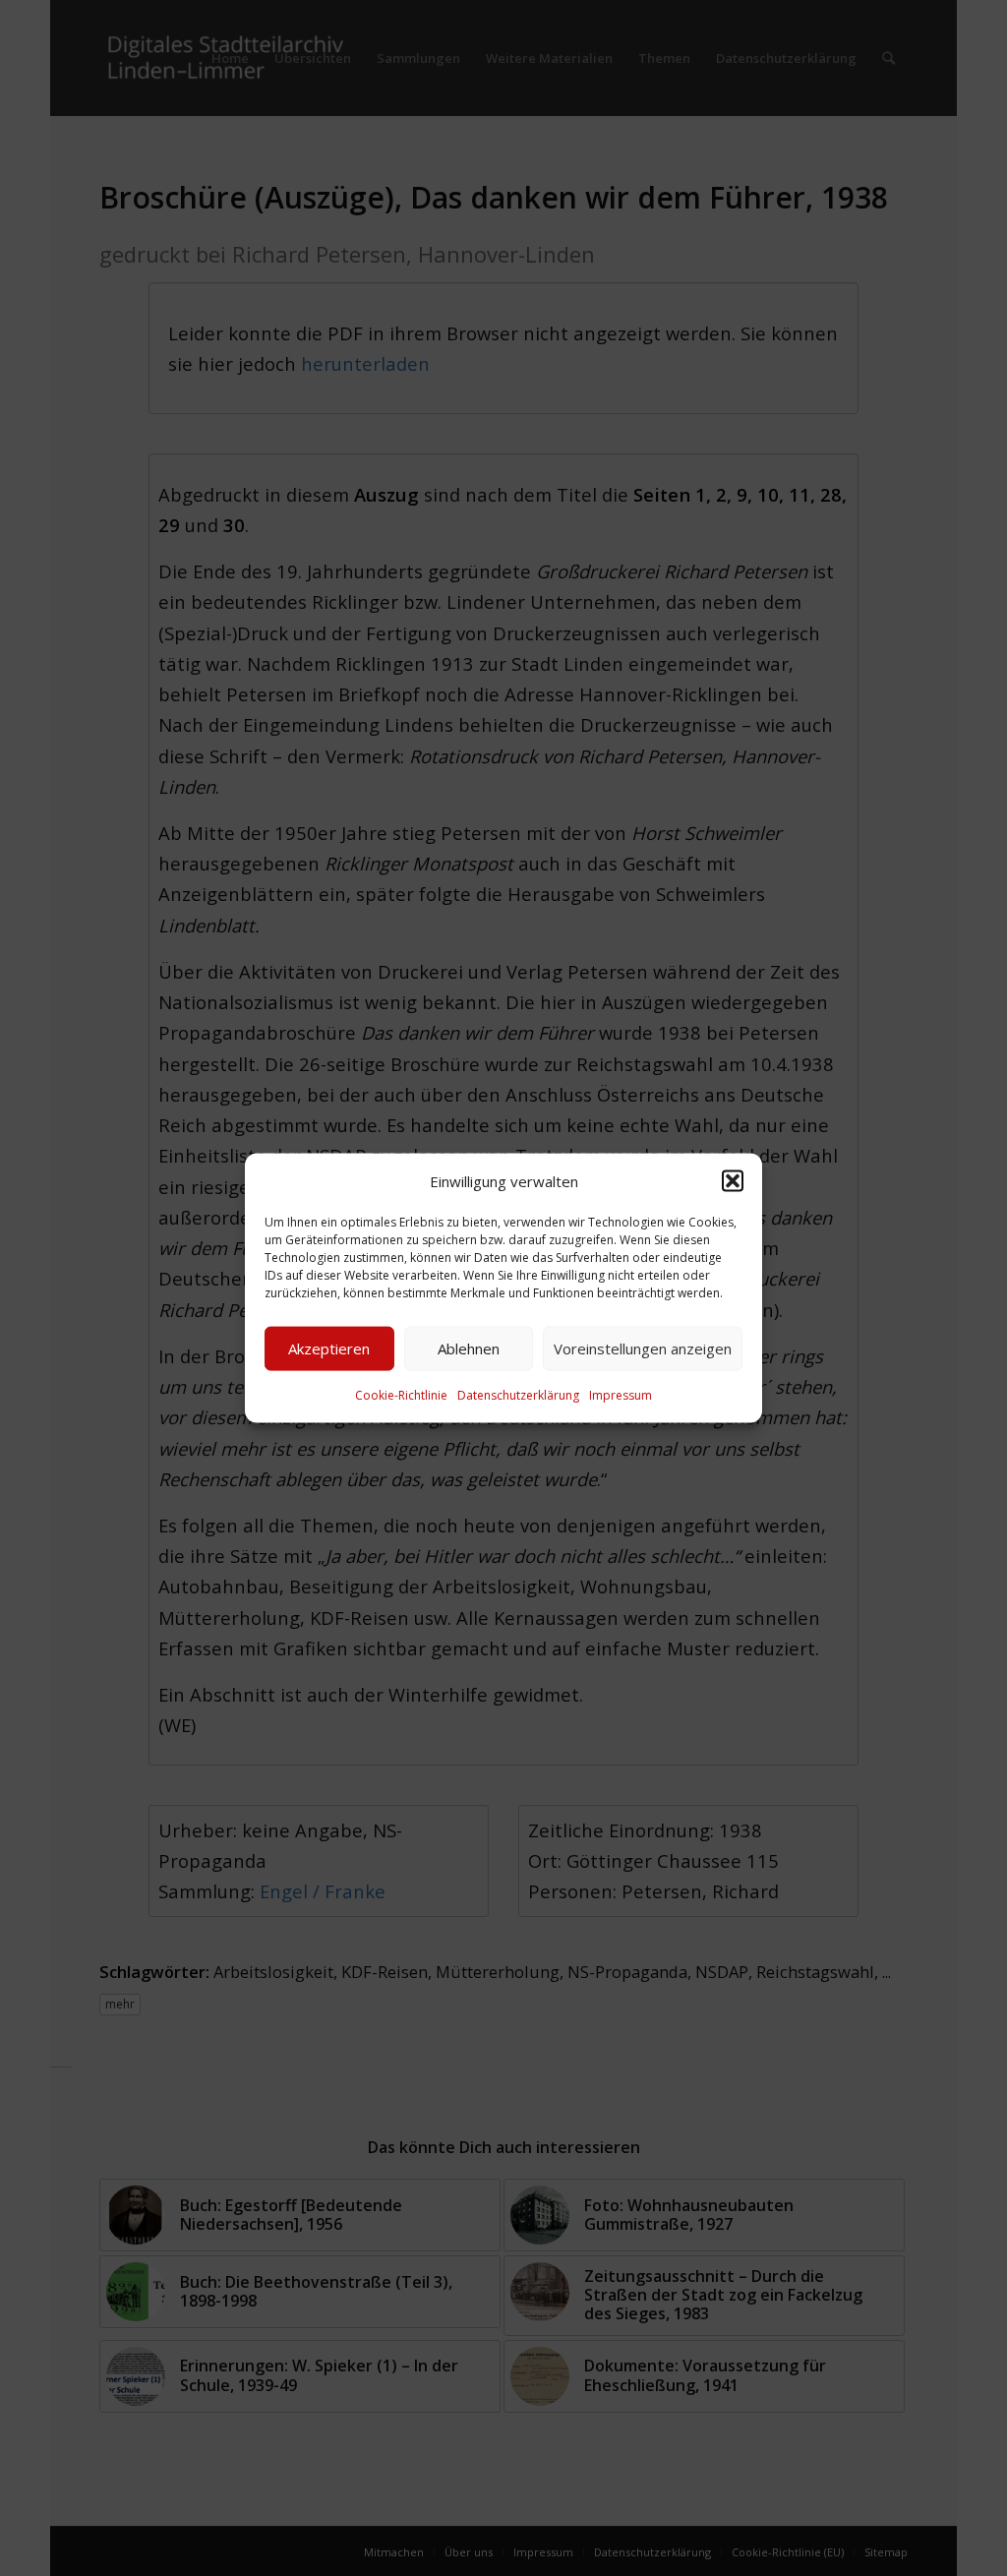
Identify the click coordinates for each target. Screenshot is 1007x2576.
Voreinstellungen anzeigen (643, 1348)
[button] (733, 1180)
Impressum (621, 1395)
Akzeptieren (329, 1348)
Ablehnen (469, 1348)
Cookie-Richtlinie (401, 1395)
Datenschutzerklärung (518, 1395)
